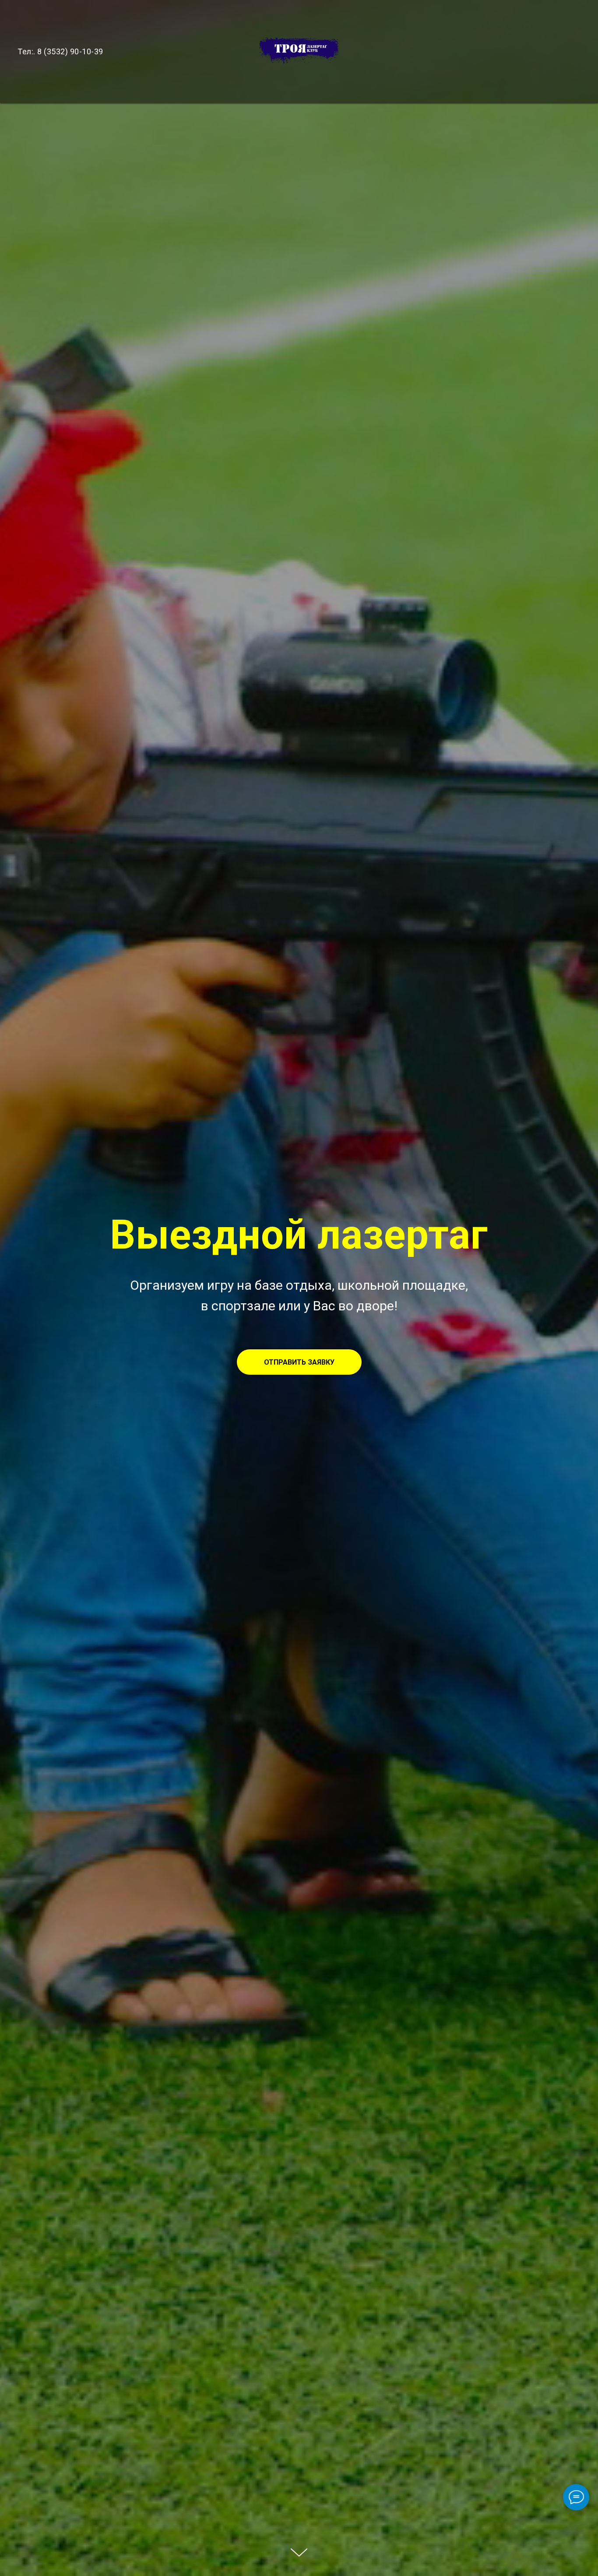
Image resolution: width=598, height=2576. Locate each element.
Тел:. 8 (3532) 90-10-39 (60, 51)
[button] (299, 1362)
